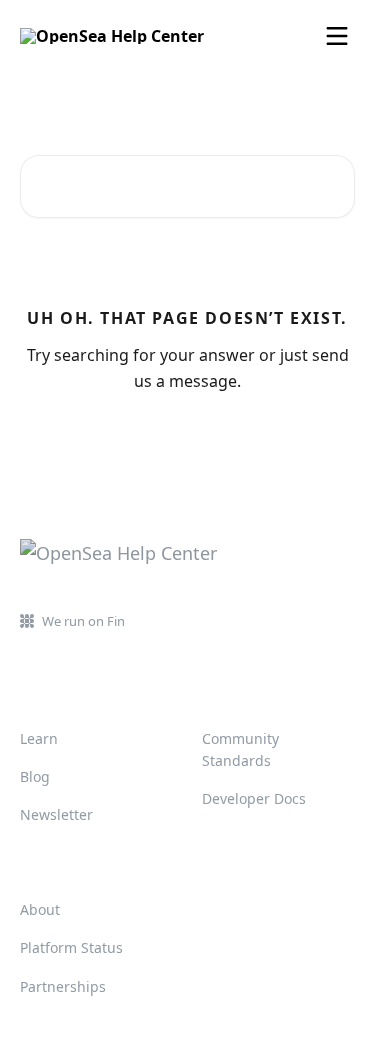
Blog (35, 776)
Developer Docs (254, 798)
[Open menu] (337, 36)
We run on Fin (83, 621)
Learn (39, 738)
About (40, 909)
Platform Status (71, 947)
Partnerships (63, 986)
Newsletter (56, 814)
